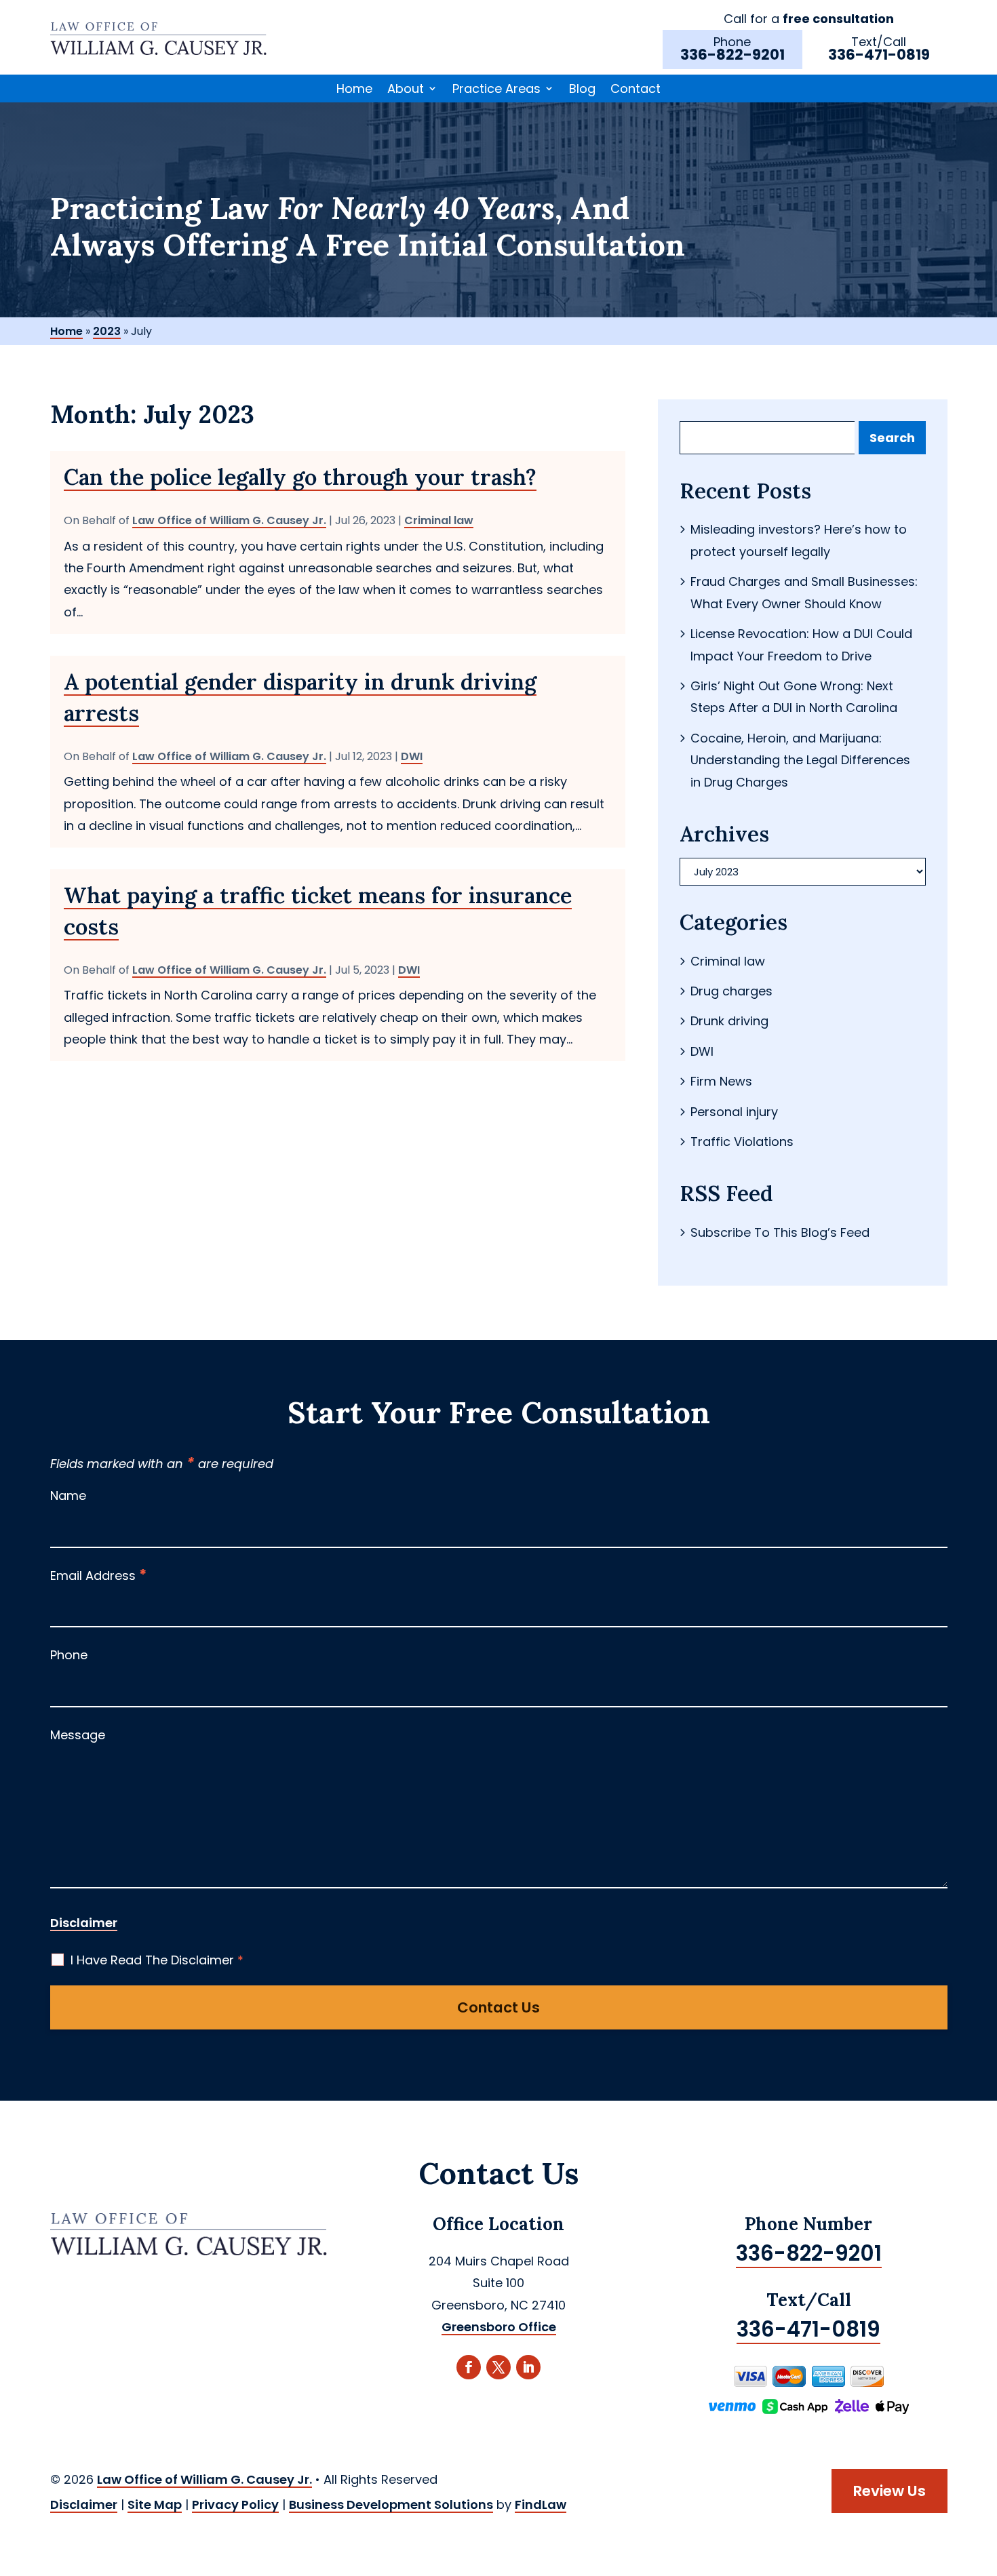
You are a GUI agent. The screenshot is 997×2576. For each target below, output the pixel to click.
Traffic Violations (742, 1142)
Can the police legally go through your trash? (300, 477)
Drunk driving (729, 1021)
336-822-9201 (732, 55)
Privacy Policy (235, 2504)
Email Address (99, 1576)
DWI (412, 756)
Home (354, 89)
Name (68, 1495)
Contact (636, 89)
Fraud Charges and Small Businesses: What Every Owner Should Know (804, 592)
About (406, 89)
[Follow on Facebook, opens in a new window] (469, 2367)
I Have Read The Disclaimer (157, 1960)
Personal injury (734, 1112)
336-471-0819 (879, 55)
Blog (582, 89)
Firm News (721, 1081)
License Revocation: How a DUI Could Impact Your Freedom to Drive (801, 645)
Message (78, 1735)
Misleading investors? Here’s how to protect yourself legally (799, 540)
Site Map (155, 2504)
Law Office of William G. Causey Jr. (229, 520)
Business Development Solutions (391, 2504)
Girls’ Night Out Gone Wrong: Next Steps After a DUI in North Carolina (794, 697)
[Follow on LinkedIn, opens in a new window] (528, 2367)
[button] (983, 2478)
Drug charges (731, 991)
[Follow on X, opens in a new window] (498, 2367)
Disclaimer (84, 1923)
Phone (69, 1655)
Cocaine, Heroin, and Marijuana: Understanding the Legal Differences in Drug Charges (800, 760)
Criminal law (439, 520)
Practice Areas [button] (496, 89)
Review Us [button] (890, 2491)
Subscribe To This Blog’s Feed (780, 1232)
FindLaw (541, 2504)
